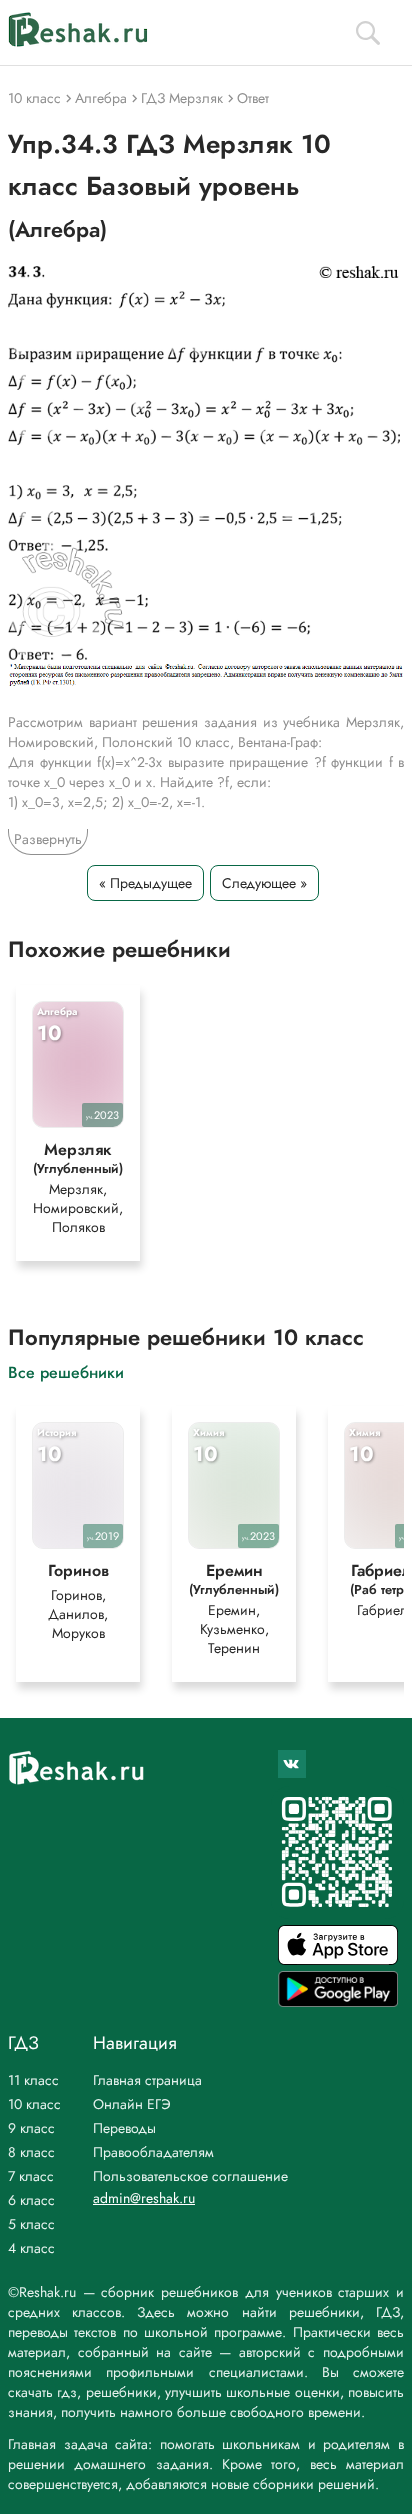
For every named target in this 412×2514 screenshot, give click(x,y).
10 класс (34, 2104)
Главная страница (147, 2080)
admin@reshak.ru (144, 2198)
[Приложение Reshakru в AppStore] (338, 1959)
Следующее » (264, 883)
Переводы (124, 2128)
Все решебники (66, 1371)
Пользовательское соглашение (190, 2176)
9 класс (31, 2128)
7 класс (31, 2176)
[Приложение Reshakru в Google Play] (338, 2001)
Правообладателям (153, 2152)
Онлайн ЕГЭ (132, 2104)
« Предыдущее (145, 883)
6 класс (31, 2200)
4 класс (31, 2248)
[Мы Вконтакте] (292, 1764)
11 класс (33, 2080)
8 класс (31, 2152)
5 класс (31, 2224)
